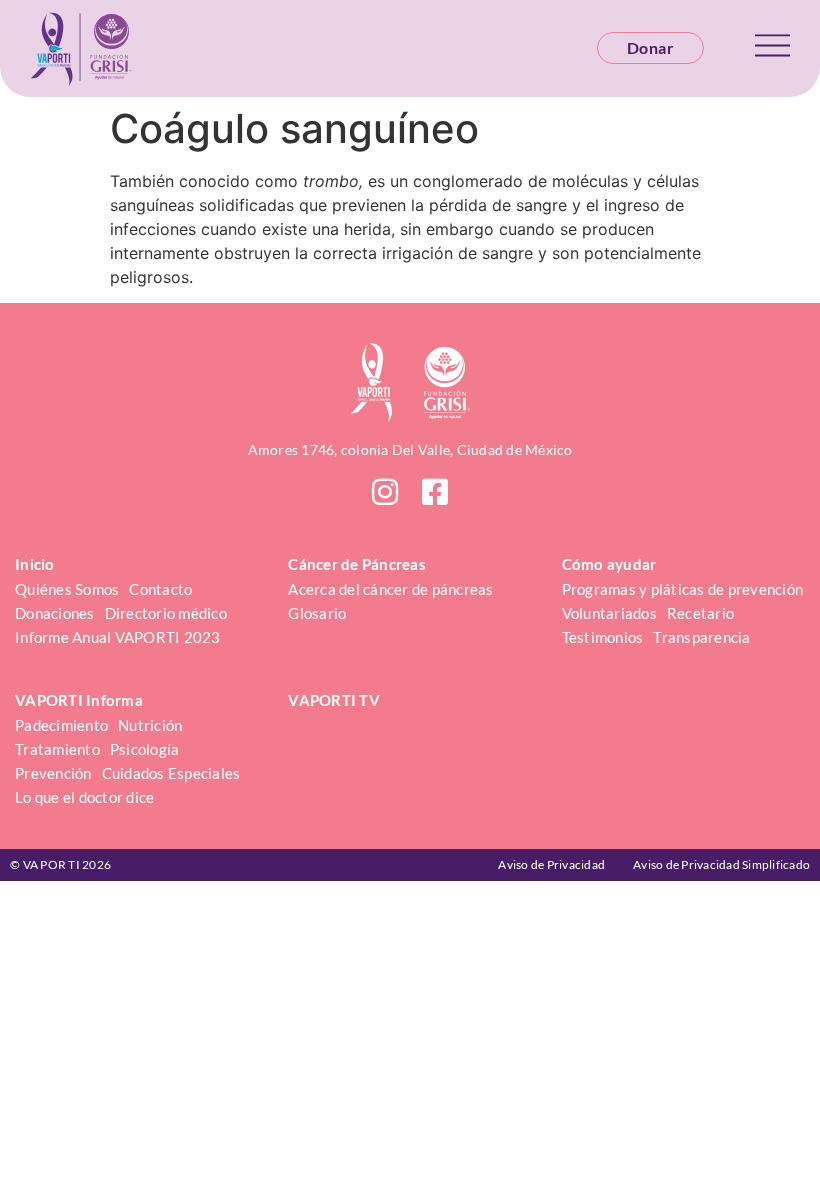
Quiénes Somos (67, 589)
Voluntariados (609, 613)
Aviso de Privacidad (551, 864)
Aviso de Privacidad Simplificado (721, 864)
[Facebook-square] (435, 492)
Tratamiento (57, 749)
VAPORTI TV (334, 700)
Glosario (317, 613)
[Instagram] (385, 492)
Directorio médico (166, 613)
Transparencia (701, 637)
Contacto (160, 589)
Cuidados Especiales (171, 773)
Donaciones (55, 613)
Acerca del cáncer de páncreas (390, 589)
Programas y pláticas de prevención (683, 589)
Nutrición (150, 725)
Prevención (53, 773)
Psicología (145, 749)
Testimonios (603, 637)
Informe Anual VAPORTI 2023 (118, 637)
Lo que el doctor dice (84, 797)
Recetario (700, 613)
